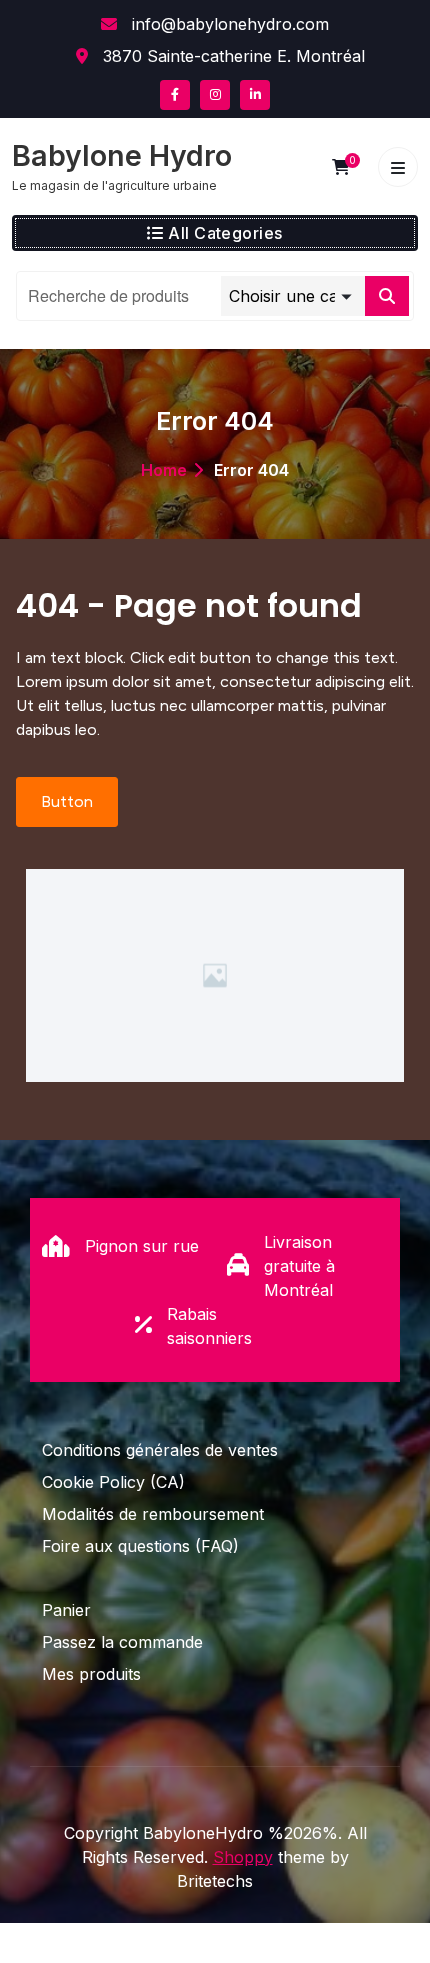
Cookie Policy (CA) (113, 1482)
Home (164, 470)
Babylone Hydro (122, 156)
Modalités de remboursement (153, 1514)
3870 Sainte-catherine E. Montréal (231, 56)
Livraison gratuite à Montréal (299, 1266)
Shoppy (243, 1857)
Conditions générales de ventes (160, 1450)
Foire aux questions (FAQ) (140, 1546)
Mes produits (91, 1674)
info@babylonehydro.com (228, 24)
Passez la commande (122, 1642)
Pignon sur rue (142, 1246)
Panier (66, 1610)
